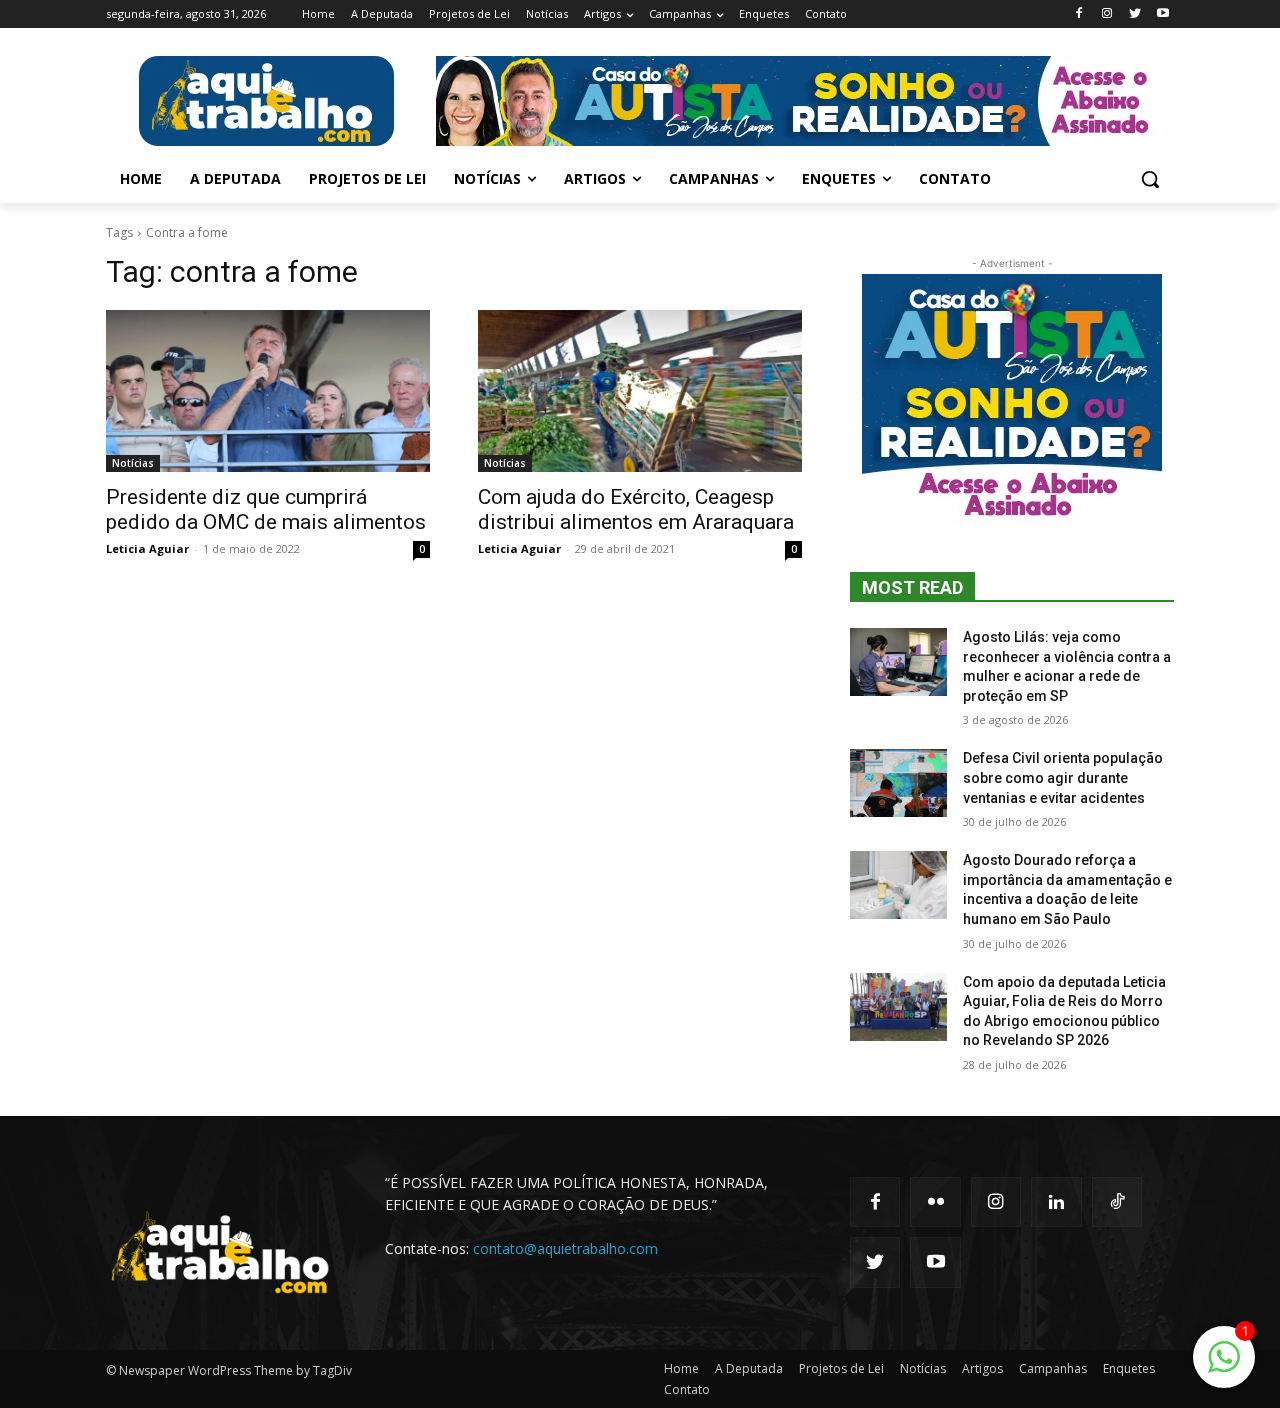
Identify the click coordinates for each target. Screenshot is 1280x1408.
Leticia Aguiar (147, 548)
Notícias (133, 463)
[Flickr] (935, 1202)
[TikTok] (1117, 1202)
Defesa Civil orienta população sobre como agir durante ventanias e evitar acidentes (1063, 777)
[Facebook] (1079, 14)
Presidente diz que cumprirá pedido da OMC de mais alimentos (266, 509)
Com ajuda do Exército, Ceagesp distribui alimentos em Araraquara (636, 509)
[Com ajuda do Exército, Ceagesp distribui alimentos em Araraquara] (640, 391)
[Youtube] (1162, 14)
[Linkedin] (1056, 1202)
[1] (1224, 1367)
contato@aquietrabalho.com (565, 1248)
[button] (1150, 179)
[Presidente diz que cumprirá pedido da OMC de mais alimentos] (268, 391)
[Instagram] (1107, 14)
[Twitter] (1134, 14)
